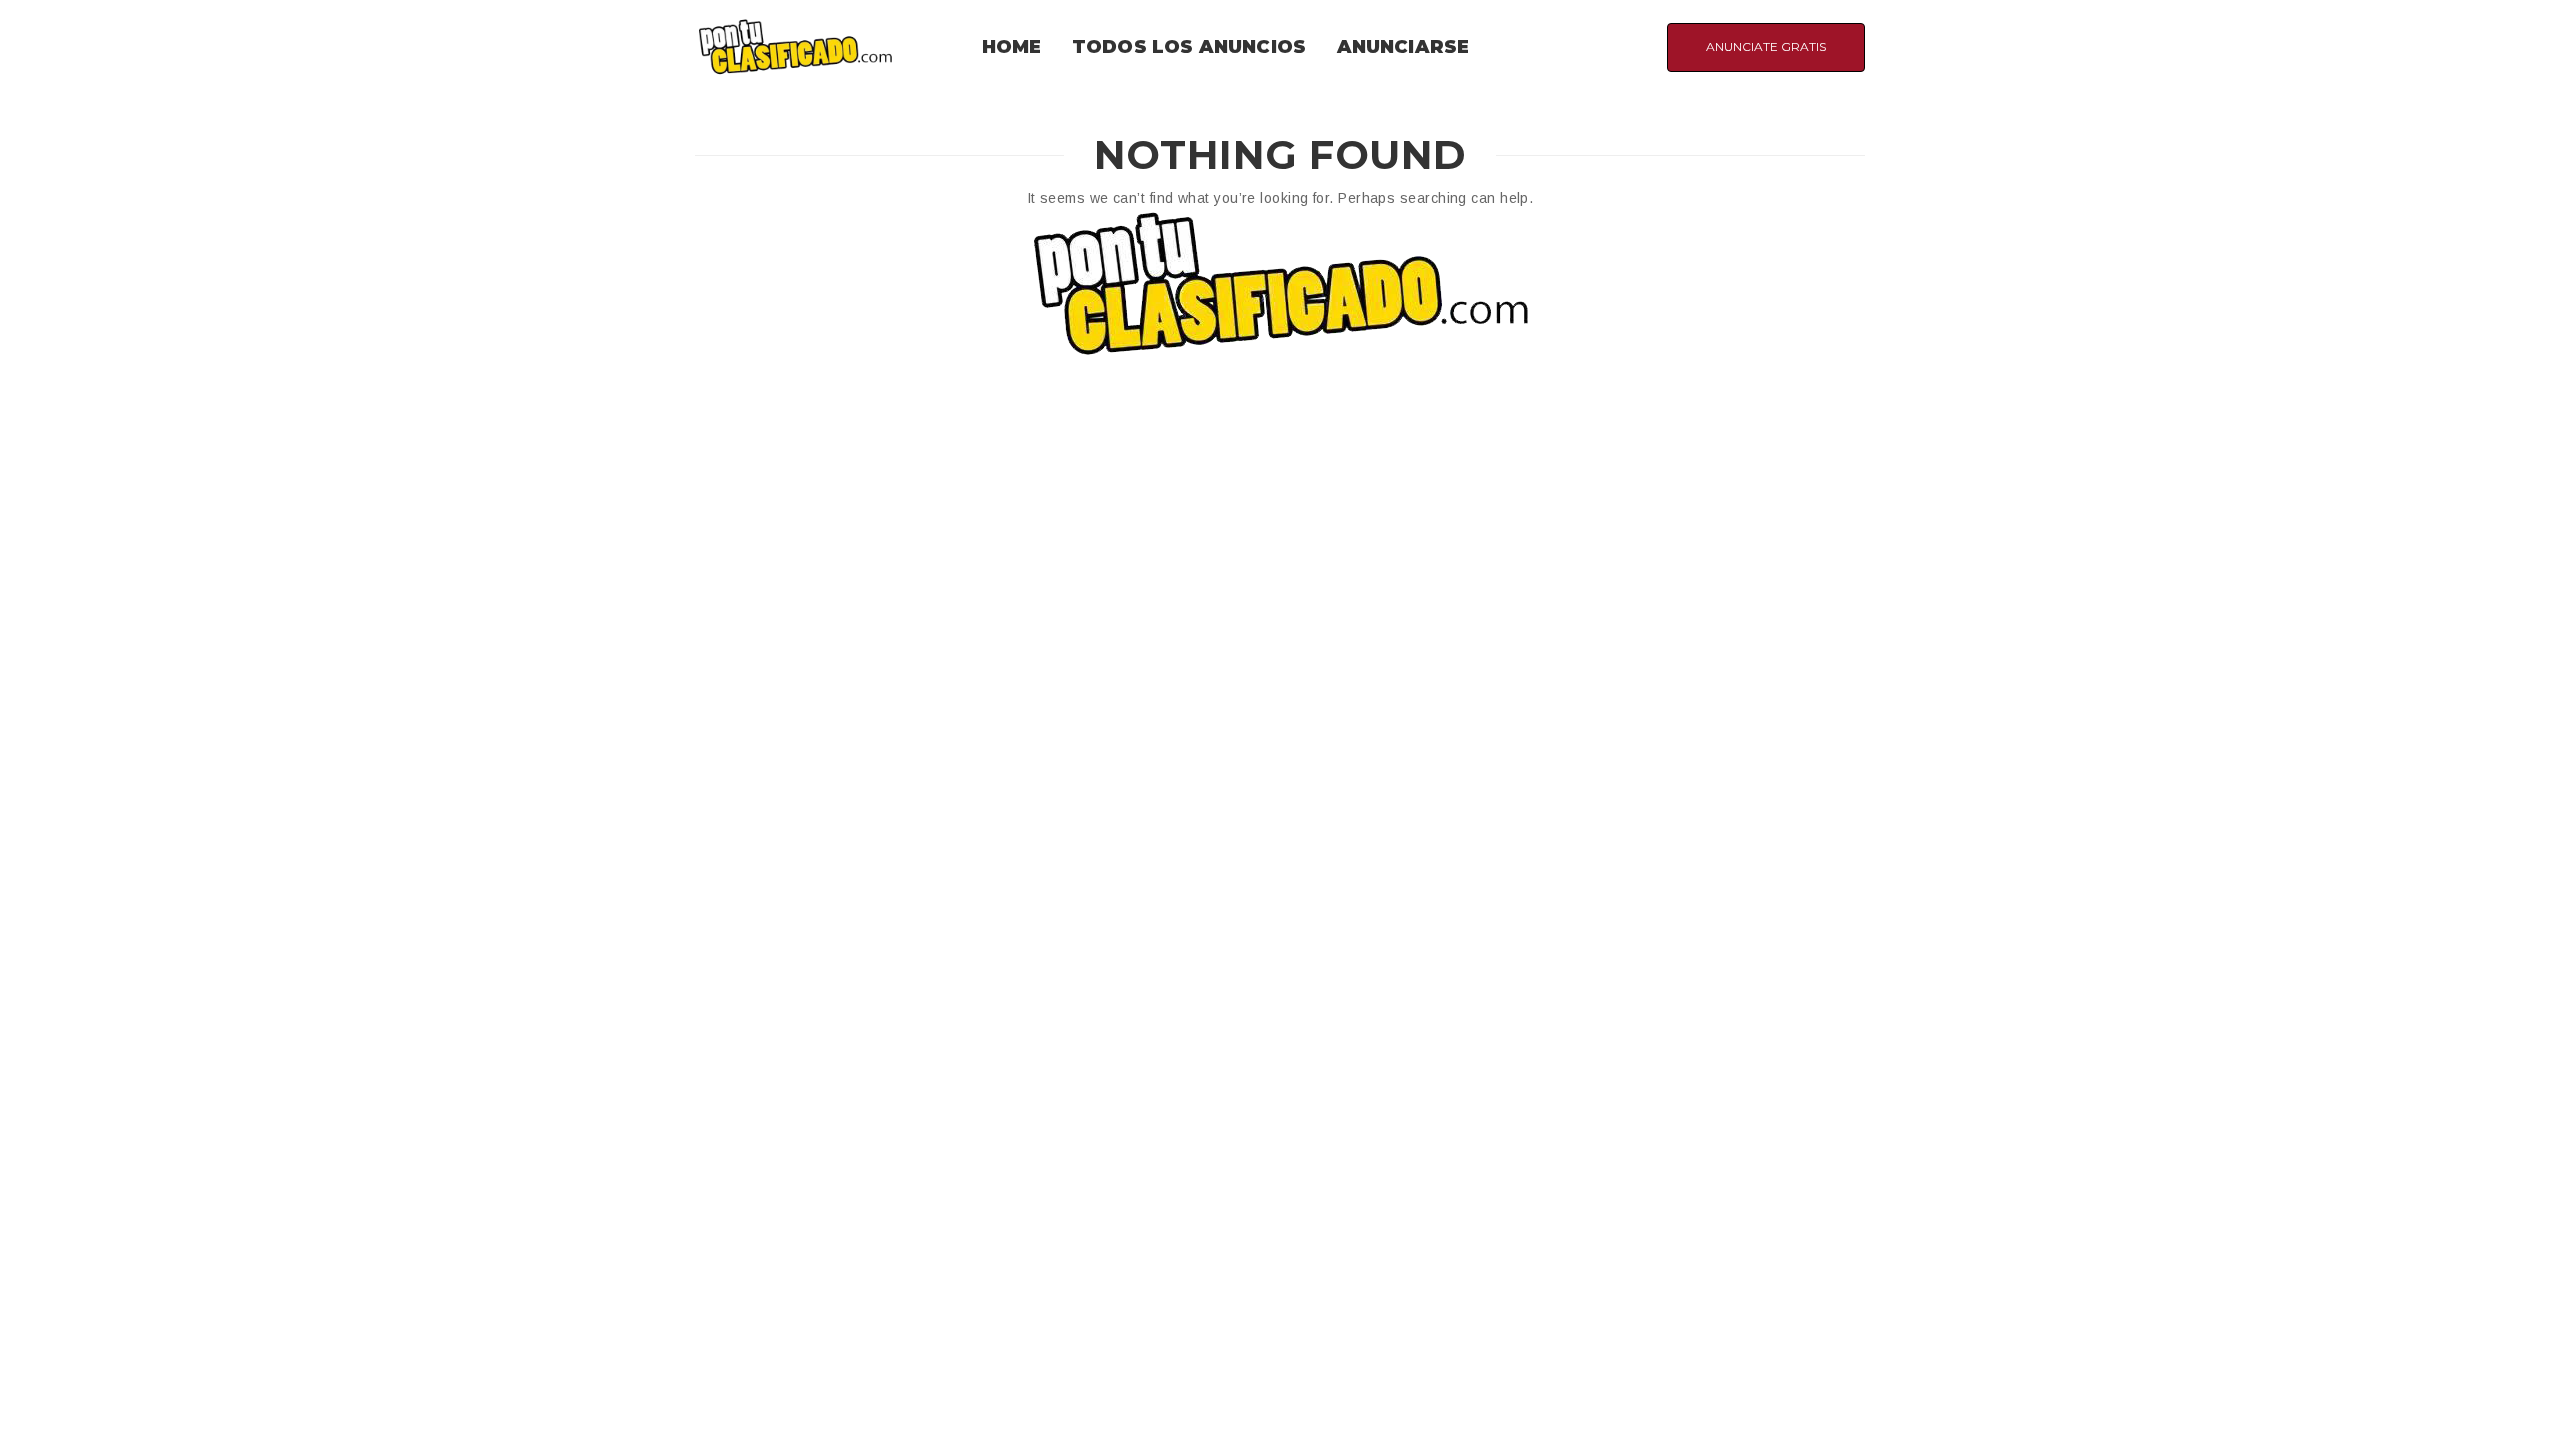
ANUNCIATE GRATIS (1766, 46)
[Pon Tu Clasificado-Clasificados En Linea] (795, 45)
